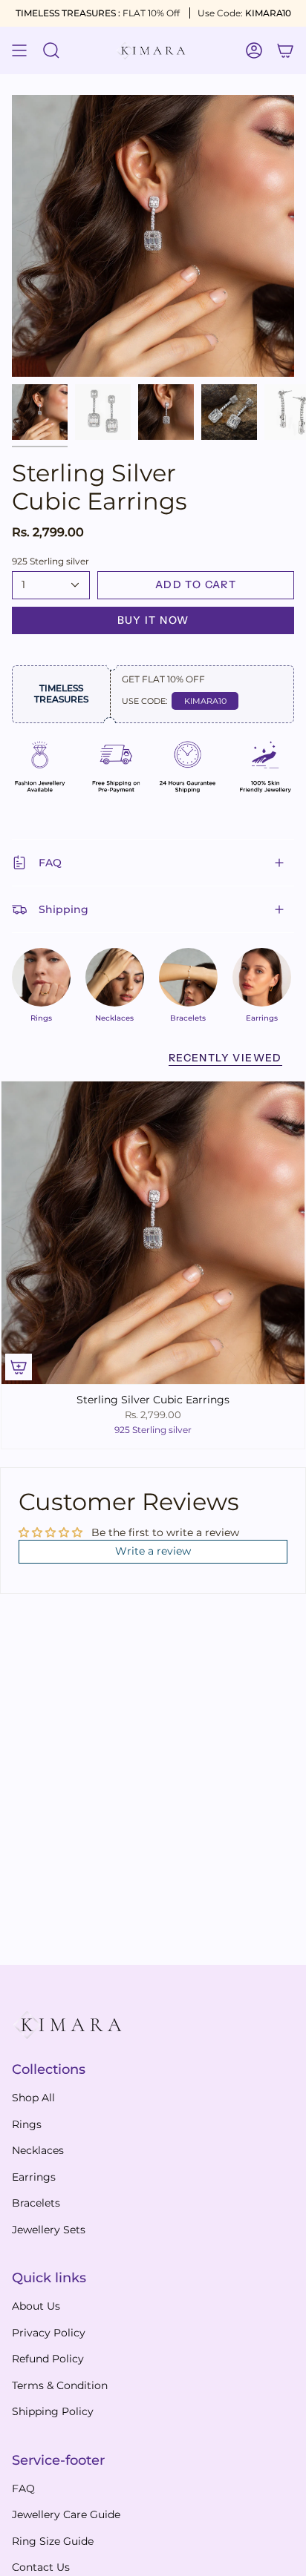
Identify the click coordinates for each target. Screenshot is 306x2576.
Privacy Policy (49, 2333)
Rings (27, 2124)
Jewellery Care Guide (66, 2514)
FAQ (50, 863)
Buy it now (153, 620)
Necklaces (38, 2150)
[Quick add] (19, 1367)
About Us (36, 2306)
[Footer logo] (68, 2025)
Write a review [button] (153, 1551)
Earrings (34, 2177)
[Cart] (285, 50)
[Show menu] (19, 50)
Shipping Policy (53, 2411)
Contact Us (41, 2567)
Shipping (64, 909)
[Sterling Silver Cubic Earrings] (153, 1233)
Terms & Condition (60, 2385)
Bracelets (36, 2203)
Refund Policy (48, 2359)
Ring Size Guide (53, 2541)
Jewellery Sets (49, 2230)
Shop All (33, 2098)
